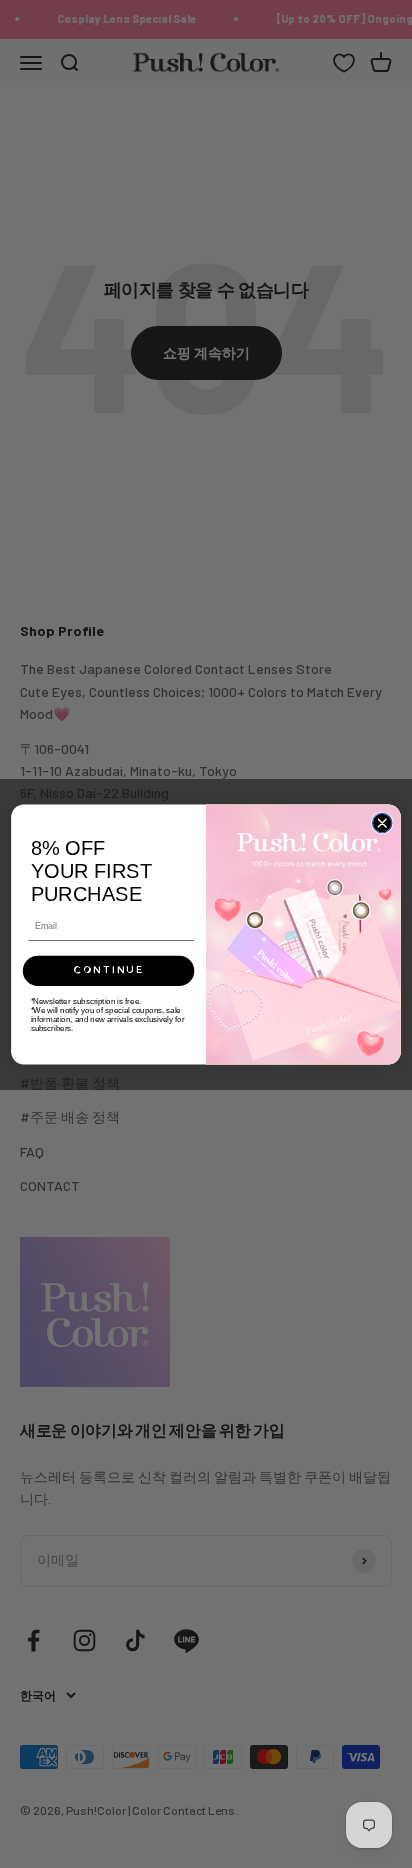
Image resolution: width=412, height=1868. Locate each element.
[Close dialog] (381, 822)
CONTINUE (108, 970)
